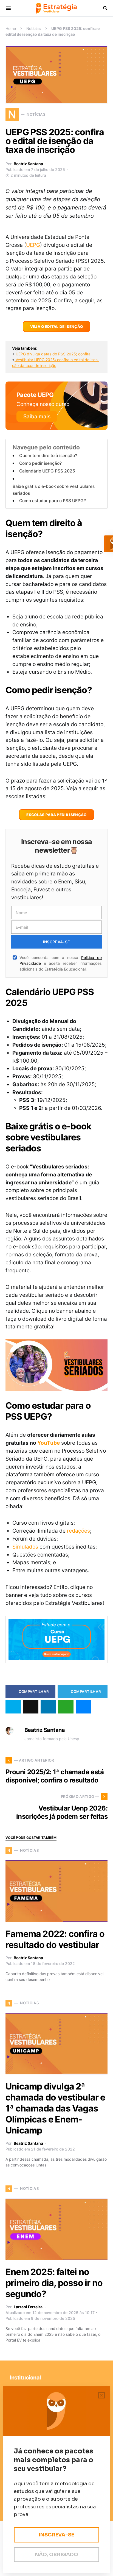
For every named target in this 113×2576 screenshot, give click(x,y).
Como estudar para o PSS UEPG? (53, 501)
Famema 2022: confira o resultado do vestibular (55, 1939)
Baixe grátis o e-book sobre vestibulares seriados (54, 490)
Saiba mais (37, 416)
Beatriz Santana (28, 164)
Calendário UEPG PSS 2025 (47, 471)
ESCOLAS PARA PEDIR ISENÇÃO (56, 815)
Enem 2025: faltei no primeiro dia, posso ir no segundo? (54, 2283)
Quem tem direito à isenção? (48, 456)
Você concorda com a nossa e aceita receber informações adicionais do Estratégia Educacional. (61, 963)
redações (78, 1531)
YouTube (49, 1443)
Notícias (34, 28)
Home (11, 28)
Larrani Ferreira (28, 2307)
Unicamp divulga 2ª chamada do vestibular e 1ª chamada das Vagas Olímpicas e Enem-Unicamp (55, 2108)
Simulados (25, 1547)
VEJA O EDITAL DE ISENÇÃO (57, 327)
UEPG (33, 245)
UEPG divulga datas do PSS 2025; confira (53, 354)
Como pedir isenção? (40, 463)
